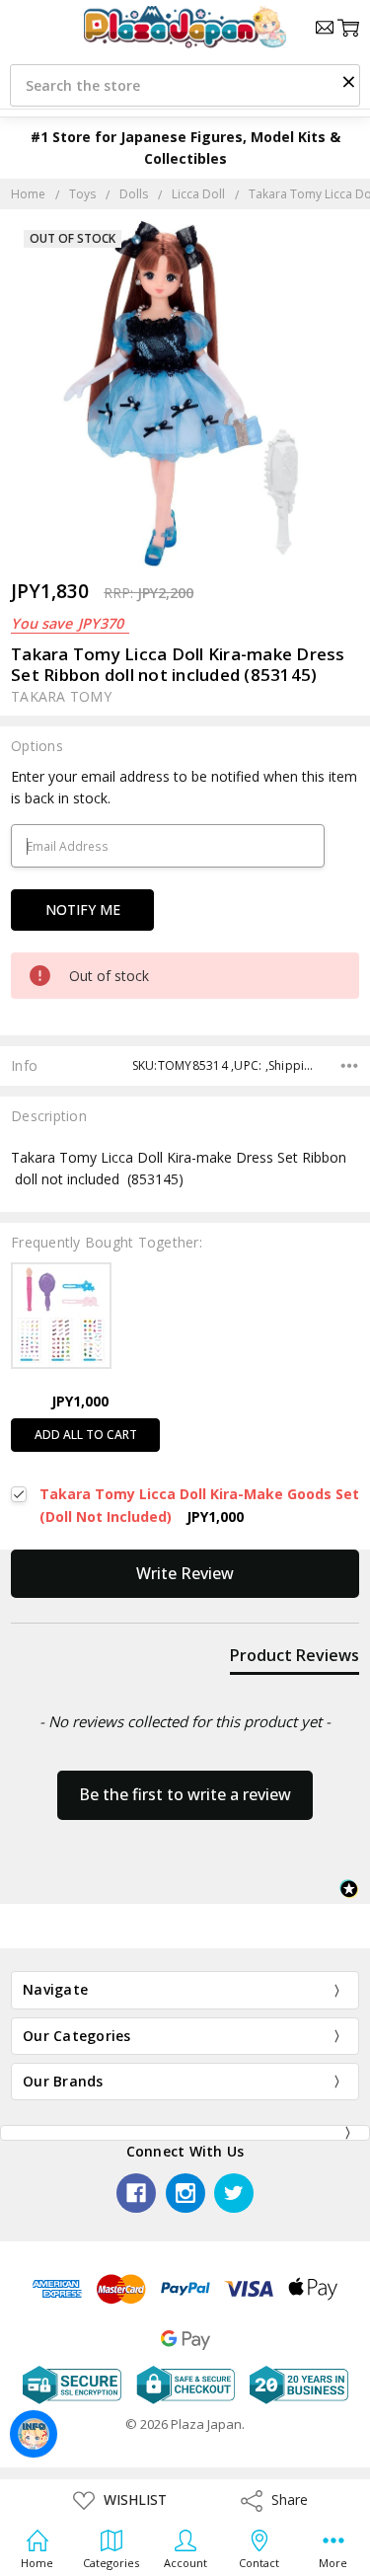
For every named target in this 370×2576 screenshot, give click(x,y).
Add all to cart (86, 1435)
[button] (348, 81)
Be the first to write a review (185, 1794)
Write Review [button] (185, 1573)
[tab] (295, 1659)
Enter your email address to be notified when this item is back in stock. (184, 787)
